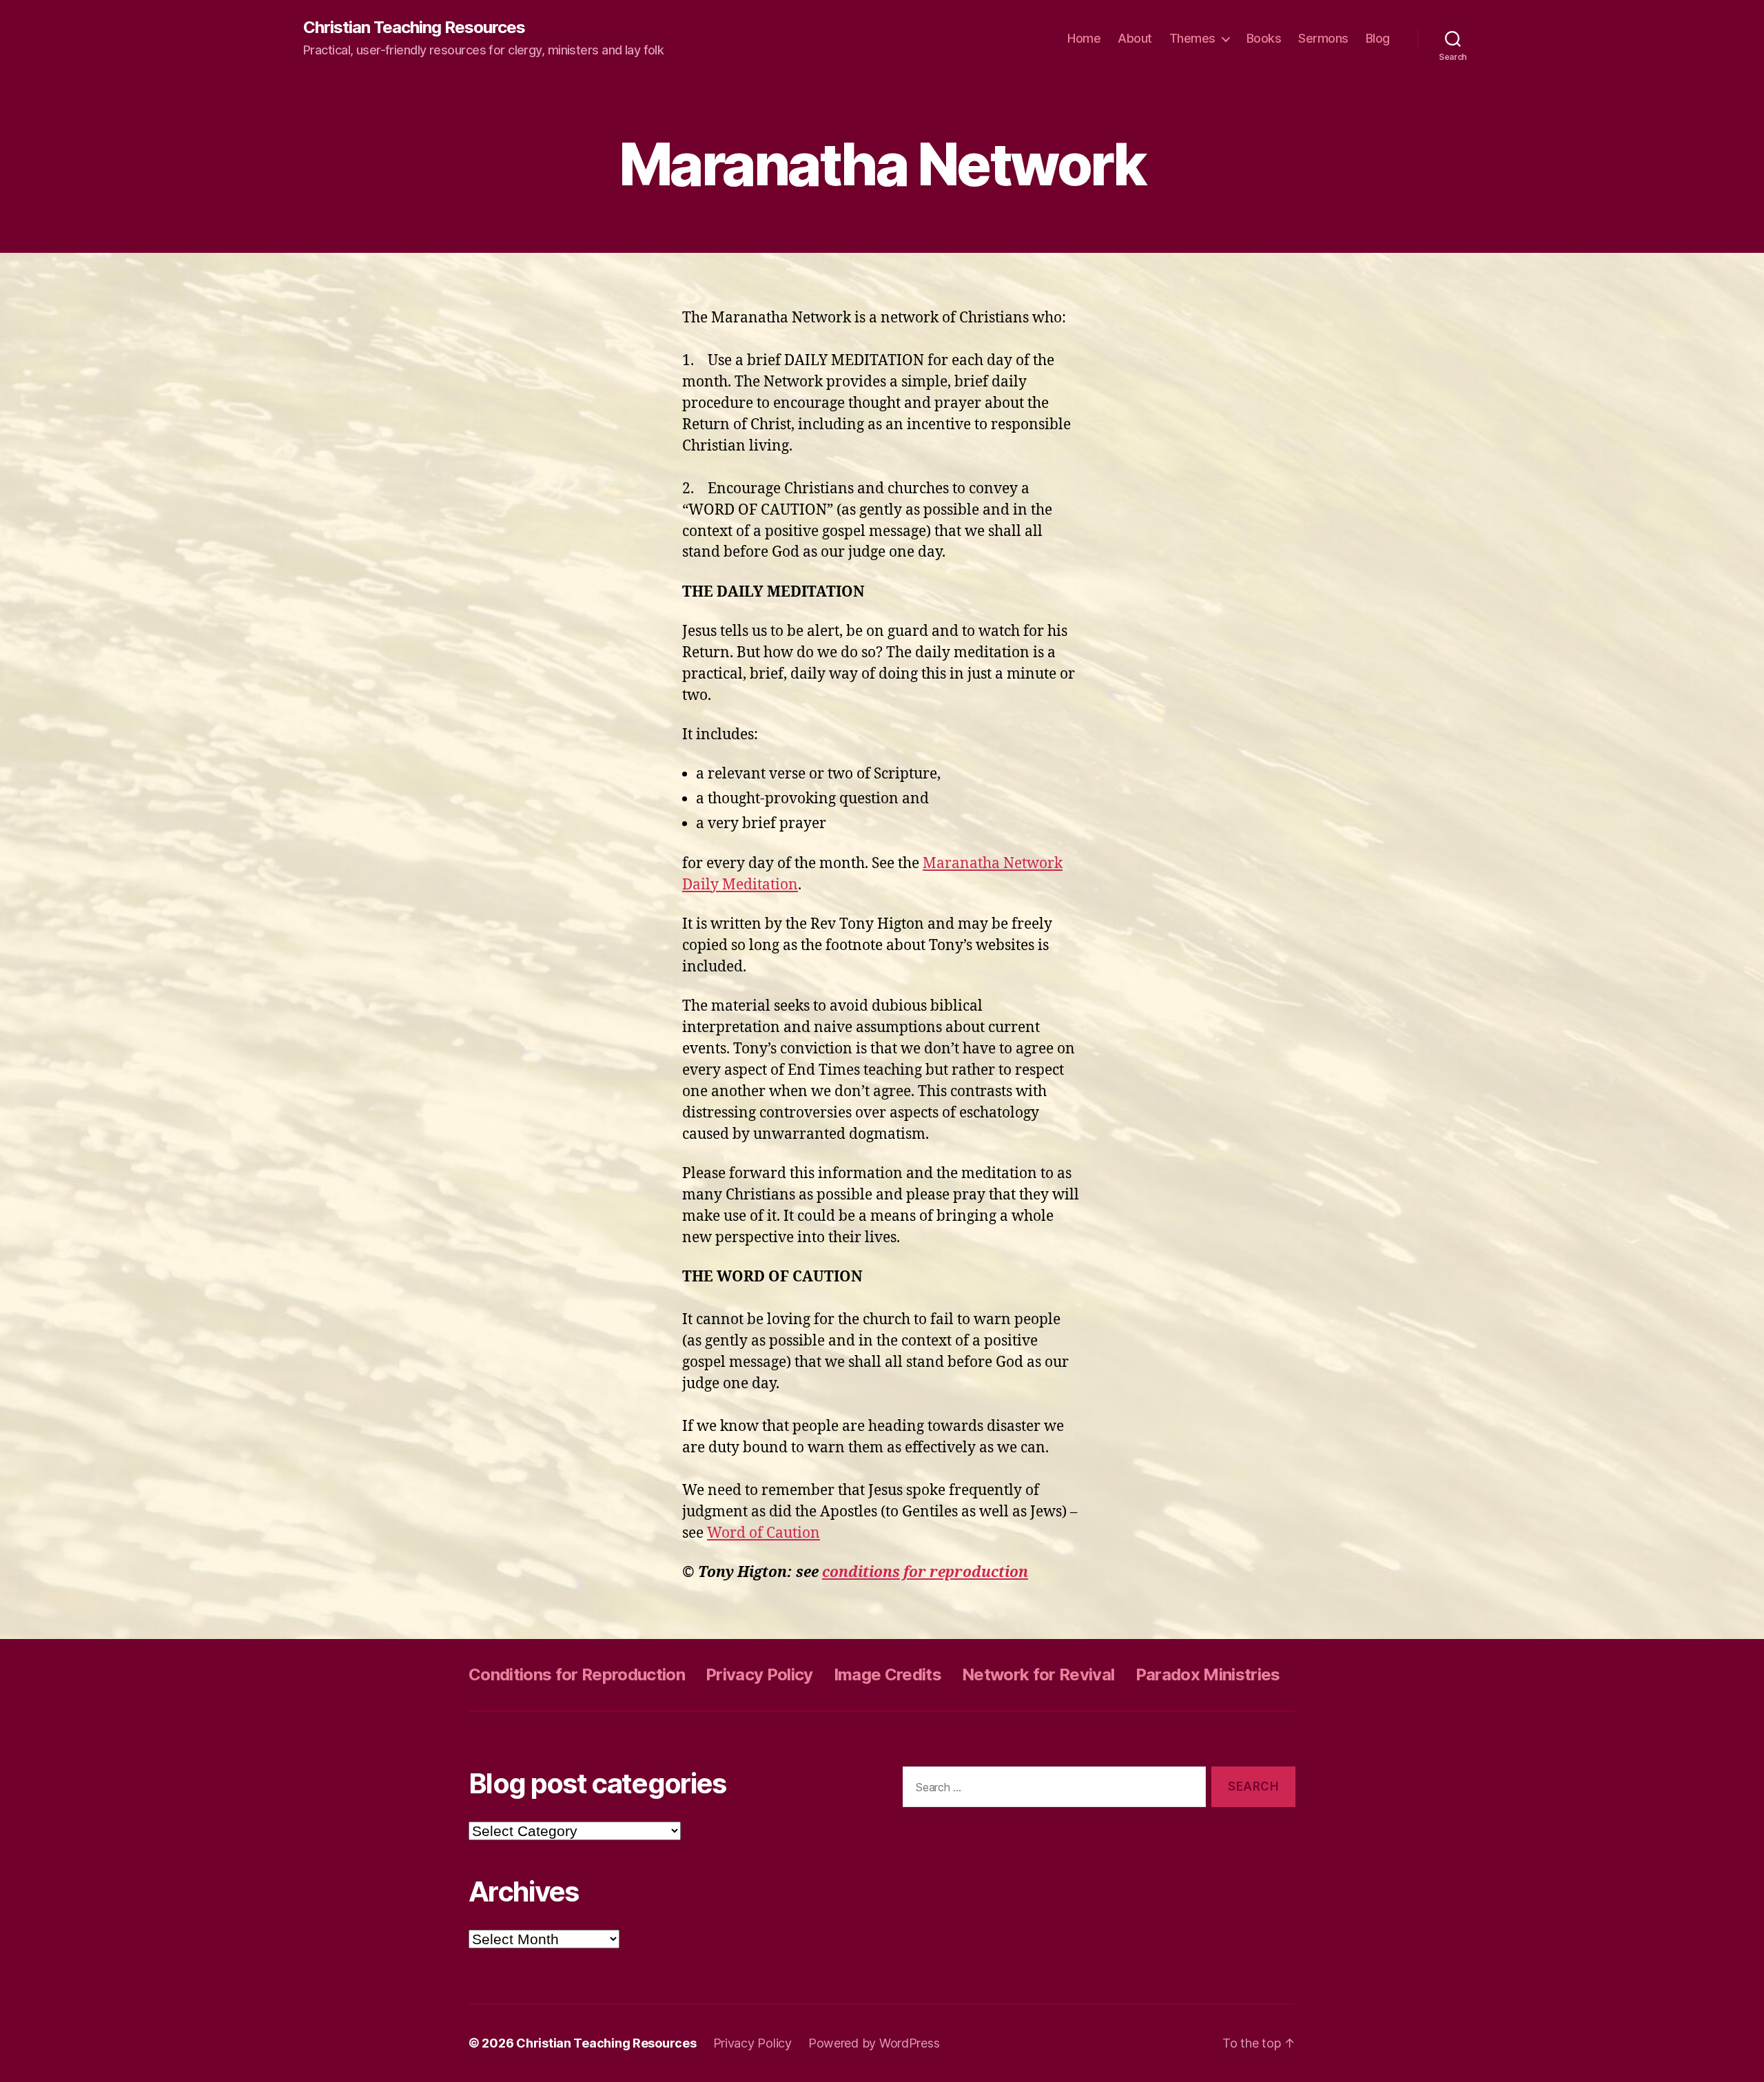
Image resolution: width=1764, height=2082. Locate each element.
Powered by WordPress (874, 2043)
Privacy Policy (759, 1674)
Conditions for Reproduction (577, 1674)
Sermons (1323, 38)
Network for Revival (1038, 1674)
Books (1264, 38)
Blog (1378, 38)
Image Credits (888, 1674)
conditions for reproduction (925, 1573)
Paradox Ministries (1208, 1674)
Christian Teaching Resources (414, 28)
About (1135, 38)
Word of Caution (763, 1533)
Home (1084, 38)
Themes (1192, 38)
